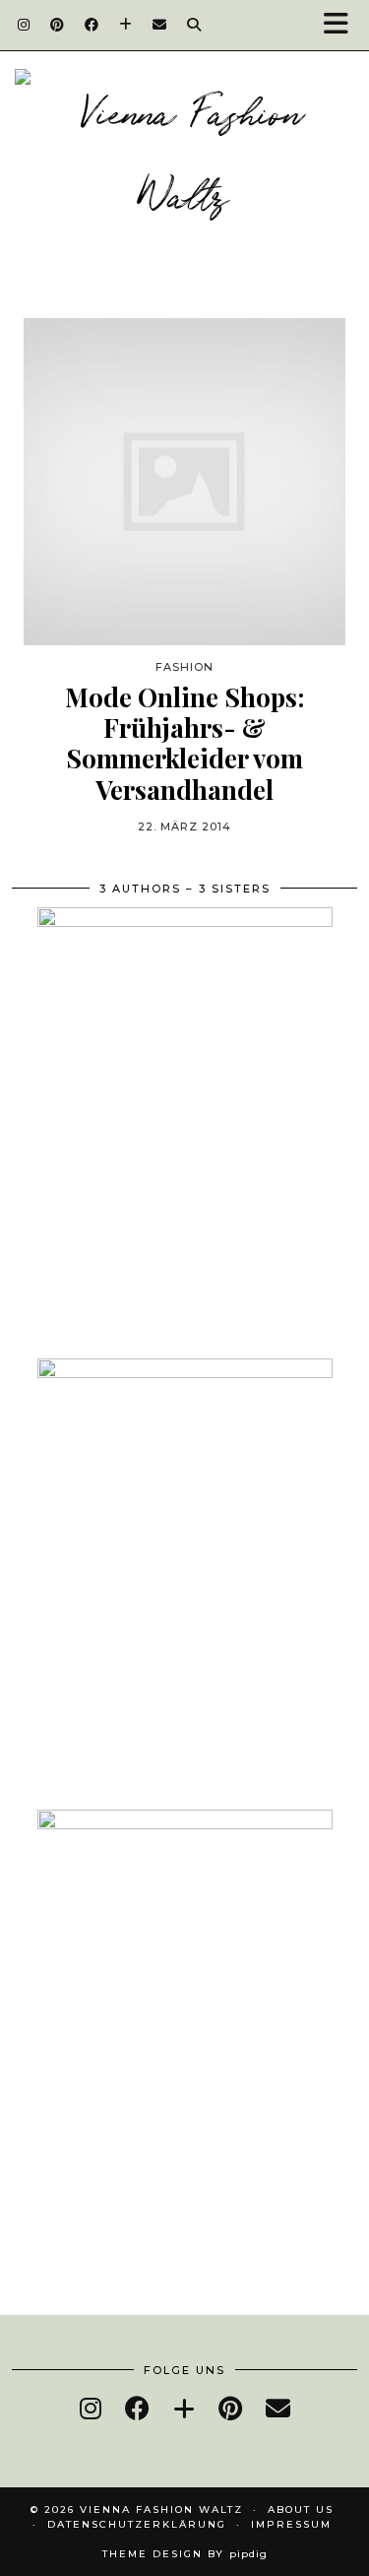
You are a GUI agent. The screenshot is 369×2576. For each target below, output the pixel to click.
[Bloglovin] (126, 25)
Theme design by (185, 2554)
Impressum (291, 2524)
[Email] (160, 25)
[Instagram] (24, 25)
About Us (301, 2510)
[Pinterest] (58, 25)
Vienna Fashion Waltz (161, 2510)
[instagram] (91, 2408)
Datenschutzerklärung (137, 2524)
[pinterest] (230, 2408)
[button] (342, 25)
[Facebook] (92, 25)
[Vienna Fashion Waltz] (184, 159)
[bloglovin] (184, 2408)
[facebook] (137, 2408)
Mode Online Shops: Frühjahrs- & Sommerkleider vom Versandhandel (184, 743)
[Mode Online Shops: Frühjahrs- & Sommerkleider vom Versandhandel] (184, 482)
